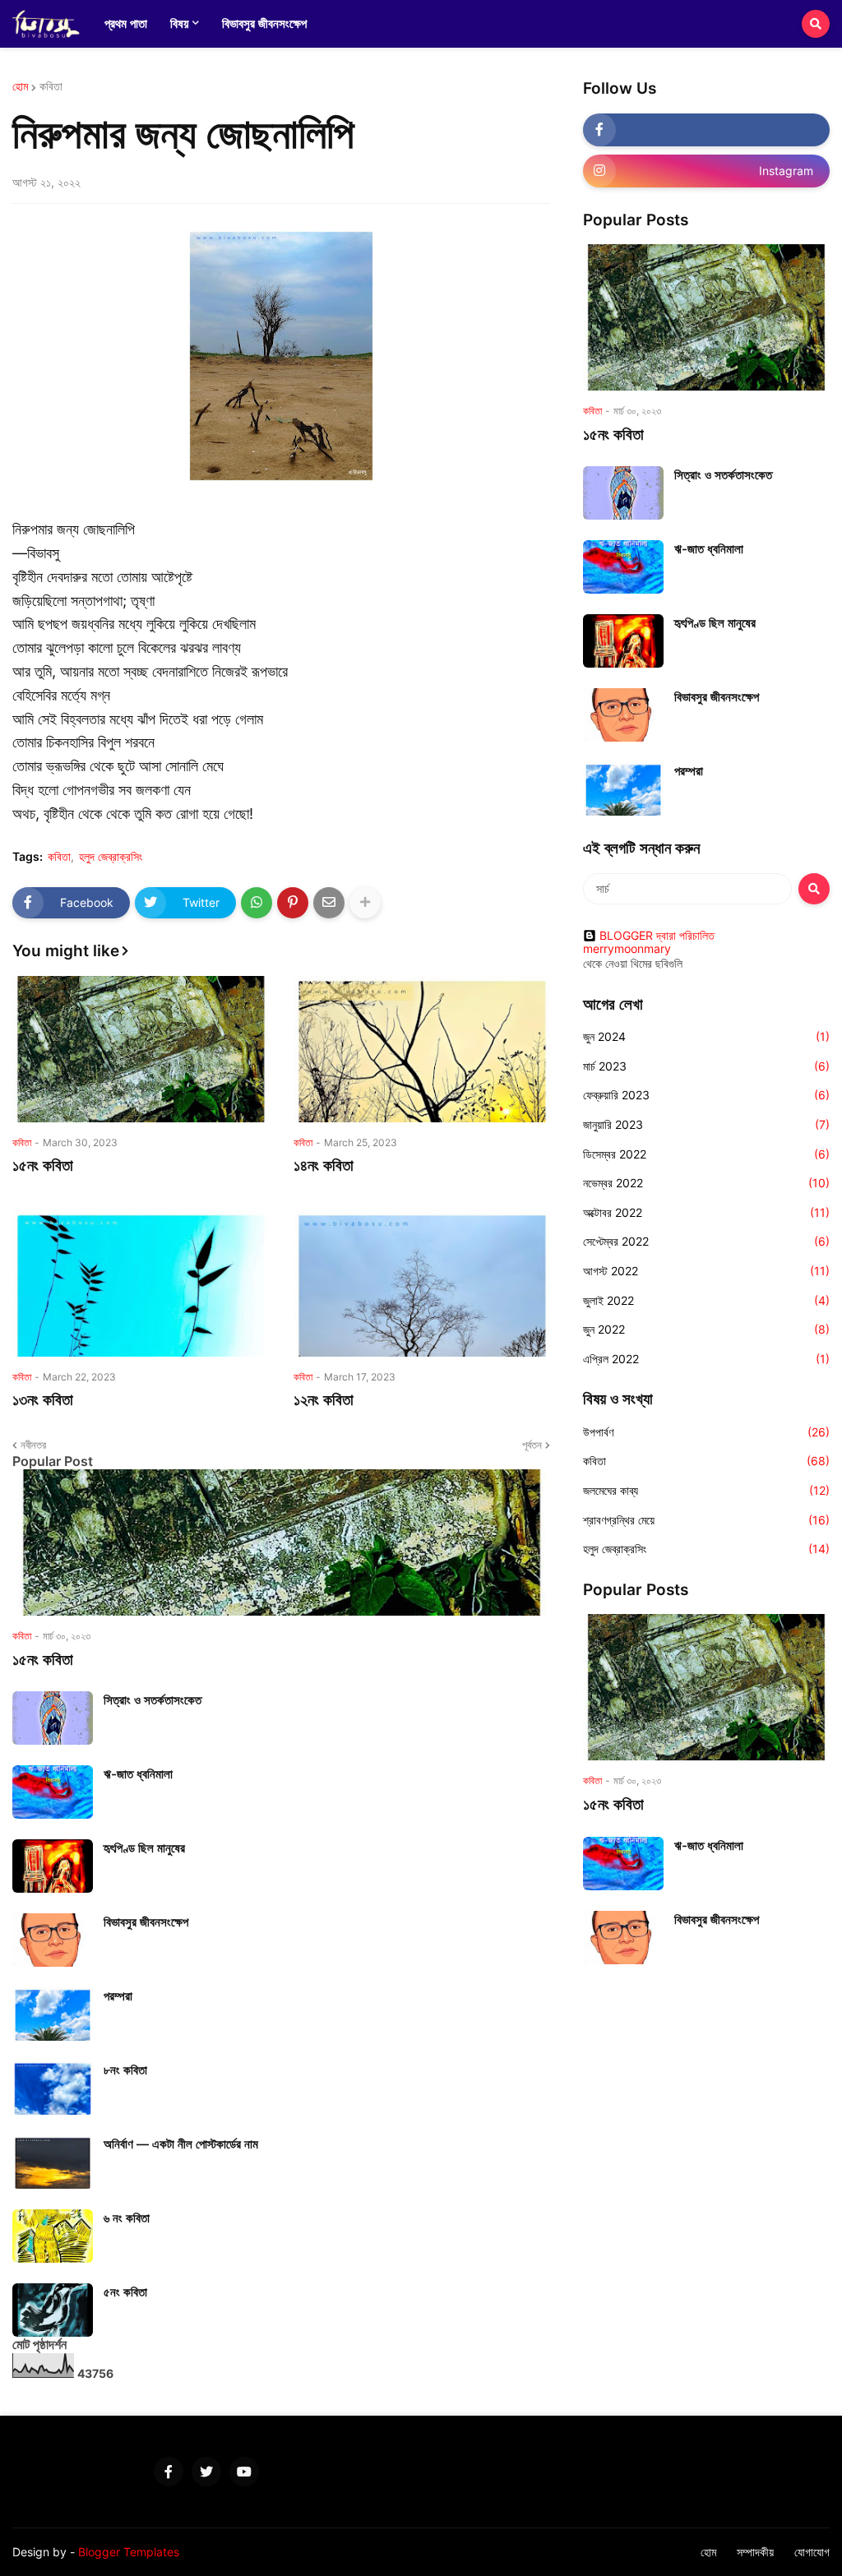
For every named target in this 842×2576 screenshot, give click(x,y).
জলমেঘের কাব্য (706, 1490)
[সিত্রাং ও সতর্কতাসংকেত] (53, 1718)
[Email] (329, 903)
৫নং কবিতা (125, 2292)
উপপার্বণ (706, 1432)
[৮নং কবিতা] (53, 2088)
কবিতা (51, 86)
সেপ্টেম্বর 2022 (706, 1241)
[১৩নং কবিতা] (141, 1283)
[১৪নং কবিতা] (422, 1049)
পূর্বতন (532, 1445)
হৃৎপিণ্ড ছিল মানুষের (144, 1848)
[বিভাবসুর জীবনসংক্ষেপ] (53, 1940)
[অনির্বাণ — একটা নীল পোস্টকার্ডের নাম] (53, 2162)
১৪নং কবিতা (326, 1165)
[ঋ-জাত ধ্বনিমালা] (53, 1792)
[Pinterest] (293, 903)
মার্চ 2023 (706, 1066)
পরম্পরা (118, 1996)
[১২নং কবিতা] (422, 1283)
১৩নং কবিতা (43, 1400)
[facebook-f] (706, 130)
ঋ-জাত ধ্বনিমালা (138, 1774)
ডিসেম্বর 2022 (706, 1154)
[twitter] (206, 2472)
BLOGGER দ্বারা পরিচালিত (657, 936)
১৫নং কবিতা (43, 1165)
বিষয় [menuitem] (180, 23)
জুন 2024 (706, 1036)
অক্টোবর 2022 (706, 1212)
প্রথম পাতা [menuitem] (126, 23)
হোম (20, 86)
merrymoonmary (627, 949)
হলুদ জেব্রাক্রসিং (111, 857)
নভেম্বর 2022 (706, 1183)
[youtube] (244, 2472)
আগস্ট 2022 (706, 1271)
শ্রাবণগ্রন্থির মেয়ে (706, 1520)
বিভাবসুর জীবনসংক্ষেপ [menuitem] (264, 23)
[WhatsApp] (257, 903)
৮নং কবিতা (125, 2070)
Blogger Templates (129, 2552)
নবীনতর (33, 1445)
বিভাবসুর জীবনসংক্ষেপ (146, 1922)
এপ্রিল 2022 (706, 1359)
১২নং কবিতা (324, 1400)
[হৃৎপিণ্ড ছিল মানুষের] (53, 1866)
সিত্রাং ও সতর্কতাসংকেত (153, 1700)
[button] (816, 24)
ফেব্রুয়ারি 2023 (706, 1095)
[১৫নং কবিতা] (141, 1049)
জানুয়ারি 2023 (706, 1124)
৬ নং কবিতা (127, 2218)
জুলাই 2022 (706, 1300)
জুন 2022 (706, 1329)
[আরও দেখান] (365, 903)
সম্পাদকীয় (755, 2552)
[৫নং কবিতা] (53, 2310)
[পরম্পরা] (53, 2014)
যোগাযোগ (812, 2552)
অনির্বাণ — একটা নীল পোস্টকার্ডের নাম (181, 2144)
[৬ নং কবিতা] (53, 2236)
